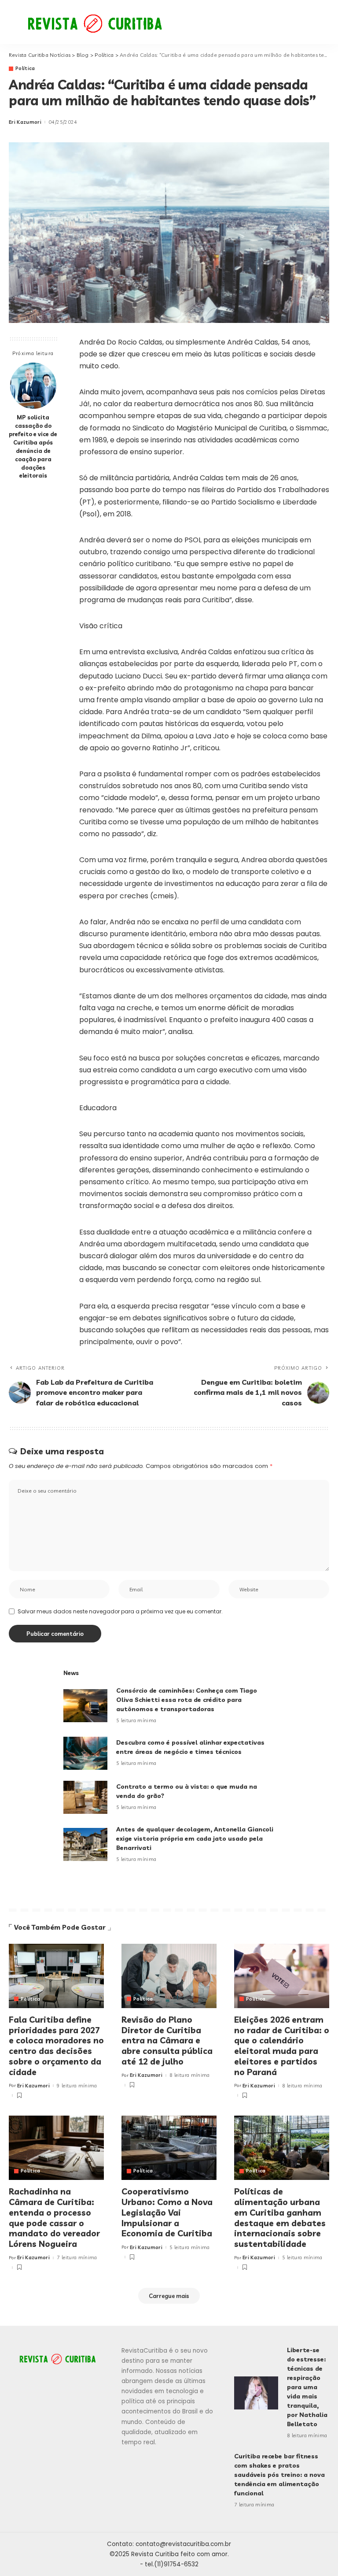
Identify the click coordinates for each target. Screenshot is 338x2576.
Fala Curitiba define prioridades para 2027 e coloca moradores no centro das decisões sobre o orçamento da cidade (56, 2046)
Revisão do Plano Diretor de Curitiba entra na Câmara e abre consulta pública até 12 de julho (167, 2040)
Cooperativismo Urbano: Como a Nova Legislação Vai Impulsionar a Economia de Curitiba (167, 2212)
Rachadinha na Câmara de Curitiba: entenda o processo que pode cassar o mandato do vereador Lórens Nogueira (54, 2218)
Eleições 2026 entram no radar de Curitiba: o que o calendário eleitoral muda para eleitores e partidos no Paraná (282, 2046)
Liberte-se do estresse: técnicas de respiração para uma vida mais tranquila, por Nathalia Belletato (307, 2387)
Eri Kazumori (25, 122)
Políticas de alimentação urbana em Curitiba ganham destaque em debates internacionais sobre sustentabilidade (280, 2218)
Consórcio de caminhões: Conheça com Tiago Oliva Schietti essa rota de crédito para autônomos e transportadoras (187, 1700)
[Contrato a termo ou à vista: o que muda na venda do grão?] (85, 1797)
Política (25, 69)
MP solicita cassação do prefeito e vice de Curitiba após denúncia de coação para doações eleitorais (33, 446)
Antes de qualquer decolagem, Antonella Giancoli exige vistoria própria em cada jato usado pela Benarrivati (195, 1838)
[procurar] (298, 22)
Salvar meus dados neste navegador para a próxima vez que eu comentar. (120, 1611)
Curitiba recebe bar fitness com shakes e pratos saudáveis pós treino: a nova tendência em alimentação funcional (279, 2475)
